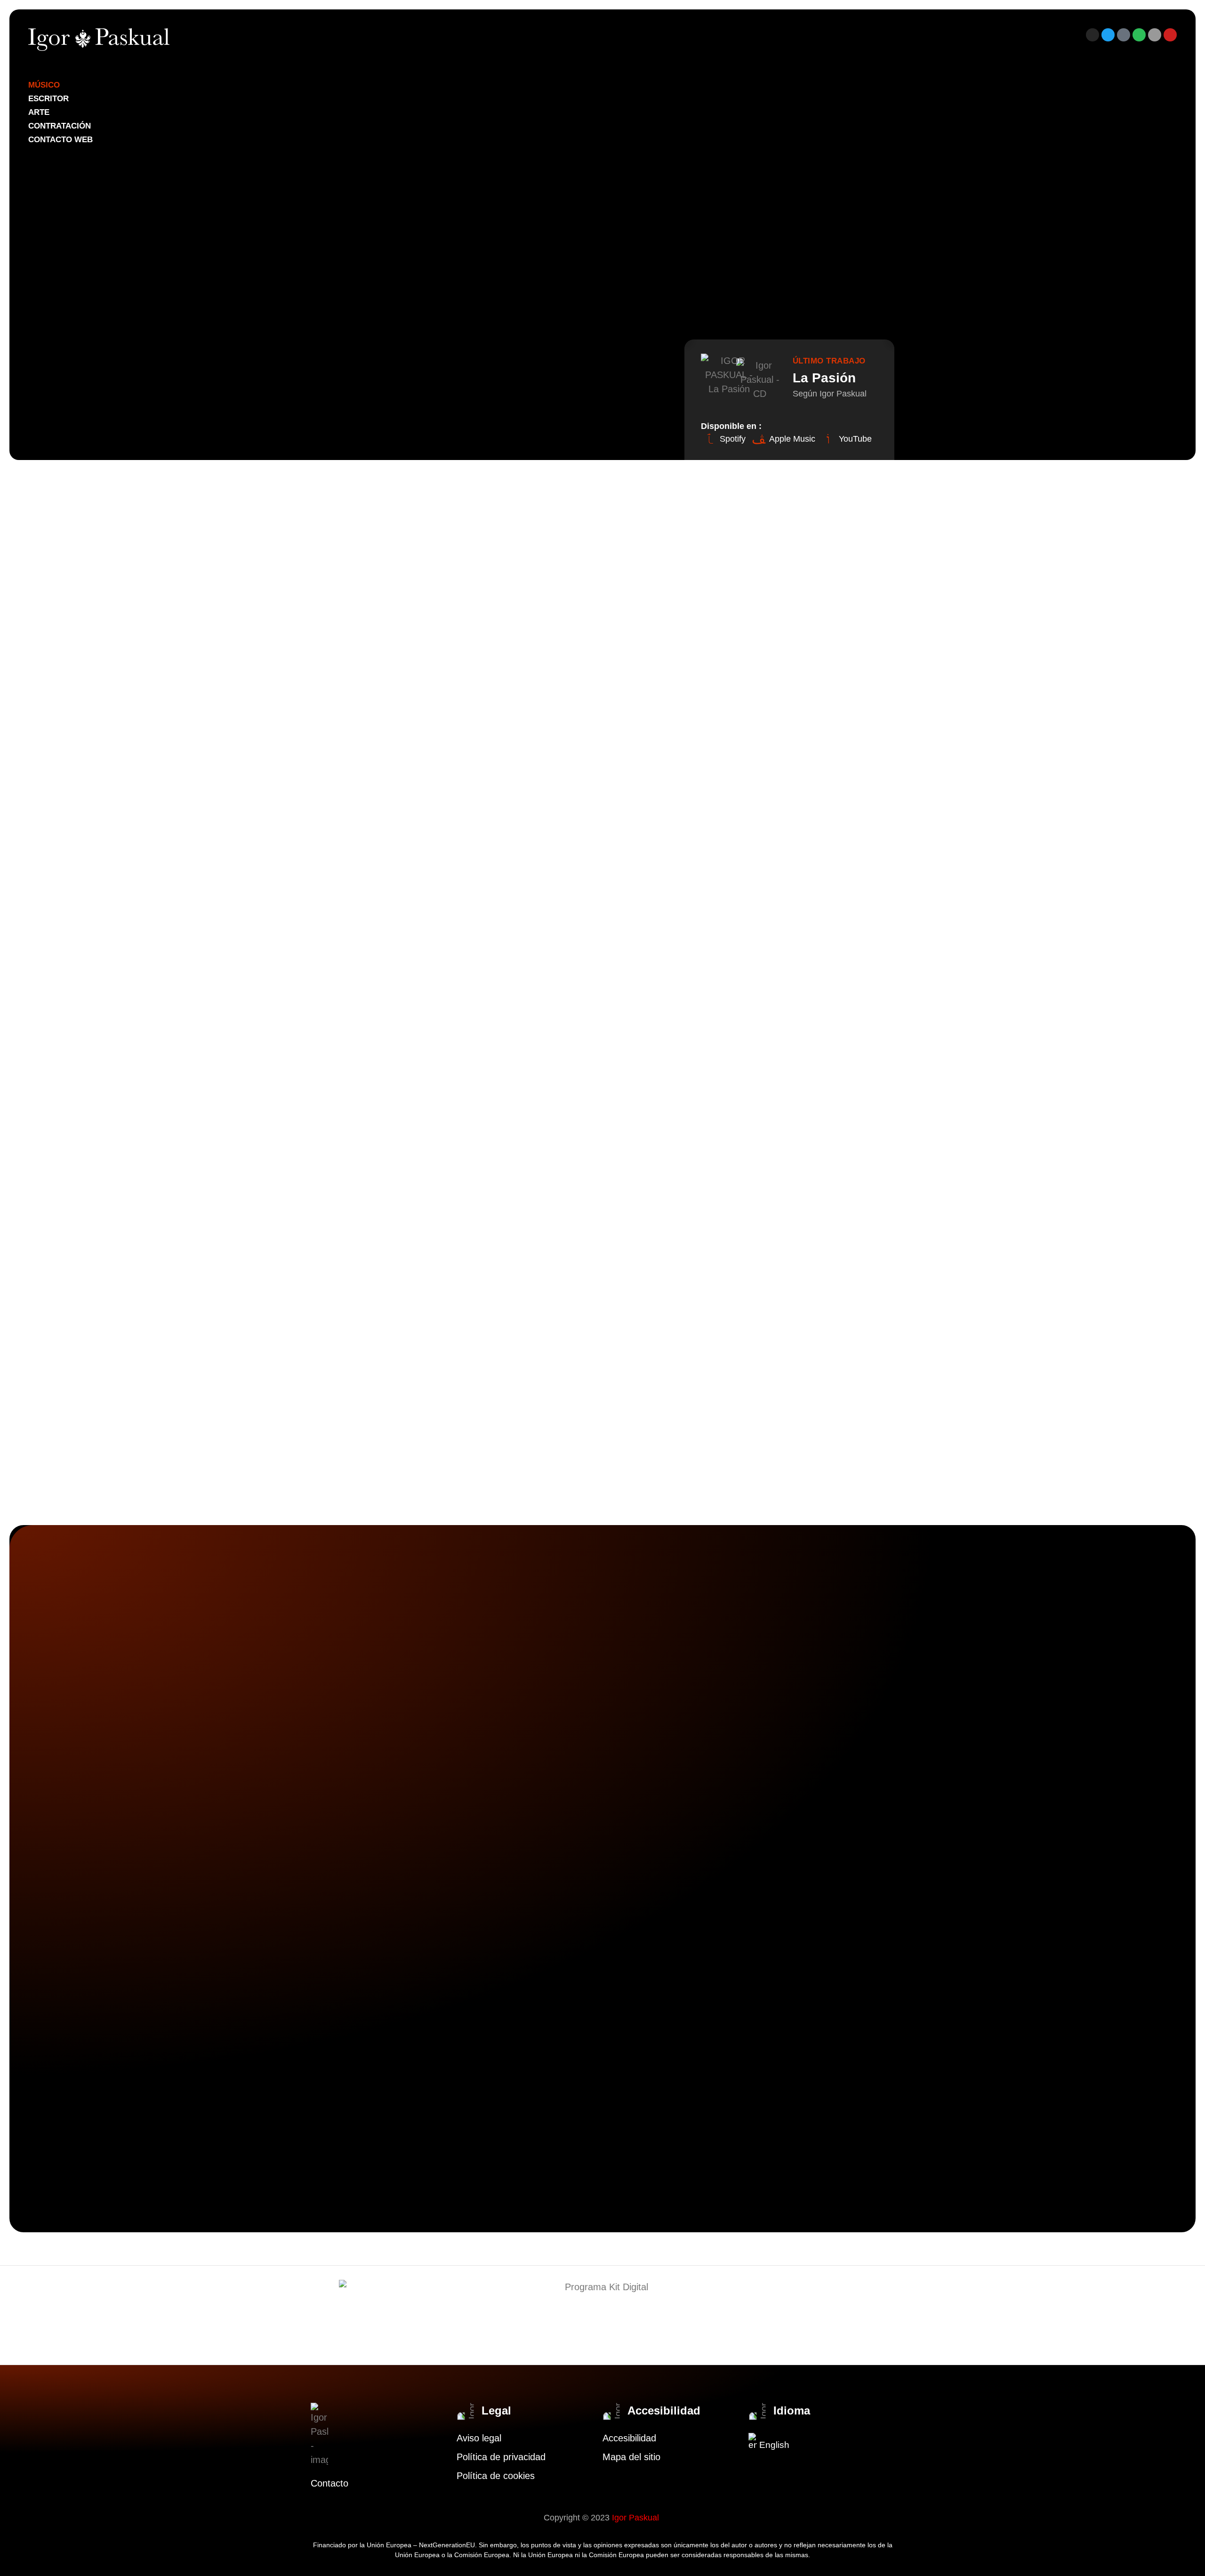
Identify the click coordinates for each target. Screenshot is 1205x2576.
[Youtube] (1170, 35)
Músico (44, 85)
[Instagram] (1093, 35)
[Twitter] (1108, 35)
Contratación (60, 126)
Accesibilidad (629, 2438)
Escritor (48, 99)
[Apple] (1155, 35)
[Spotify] (1139, 35)
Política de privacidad (501, 2457)
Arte (39, 112)
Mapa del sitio (631, 2457)
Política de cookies (496, 2476)
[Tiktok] (1124, 35)
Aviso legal (479, 2438)
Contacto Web (60, 140)
